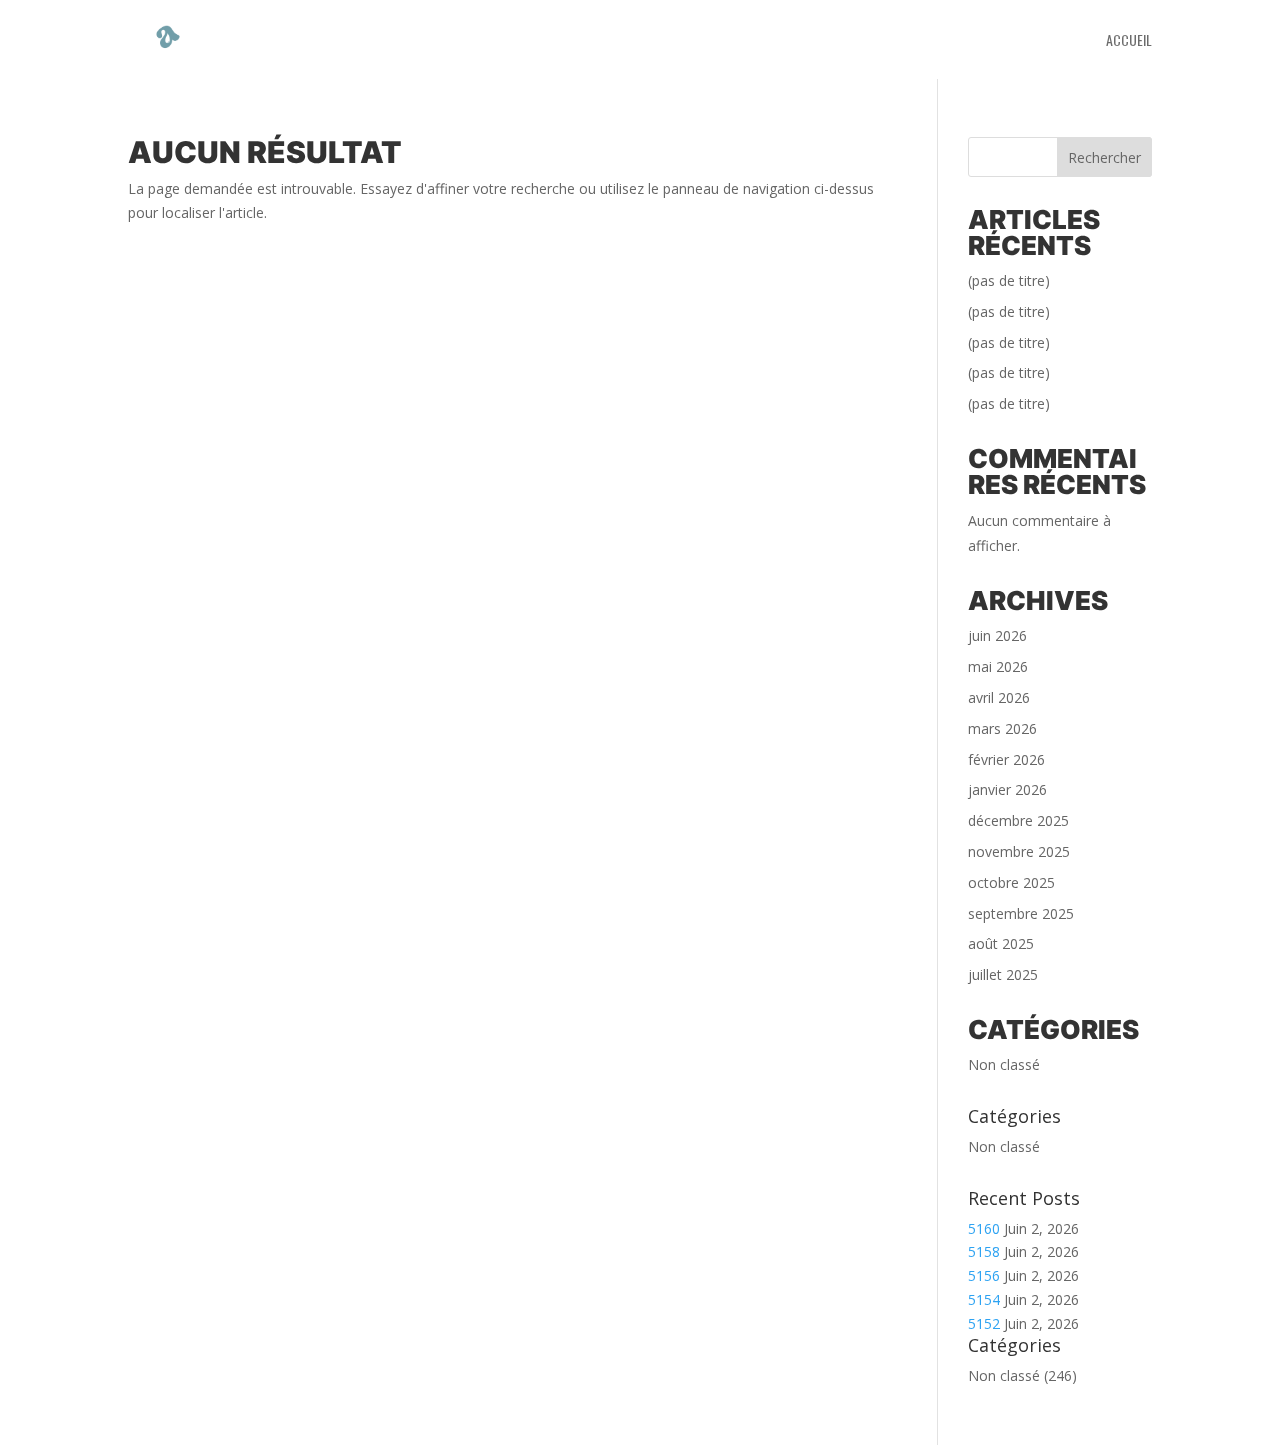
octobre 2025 (1011, 882)
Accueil (1129, 41)
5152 (984, 1323)
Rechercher (1104, 157)
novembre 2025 (1019, 851)
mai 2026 (998, 666)
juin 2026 (997, 635)
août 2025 (1001, 943)
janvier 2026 (1007, 789)
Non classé (1004, 1064)
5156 (984, 1275)
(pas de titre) (1009, 280)
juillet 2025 (1003, 974)
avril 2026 (999, 697)
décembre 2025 (1018, 820)
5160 (984, 1228)
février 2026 (1006, 759)
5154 (984, 1299)
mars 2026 (1002, 728)
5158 (984, 1251)
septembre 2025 (1021, 913)
